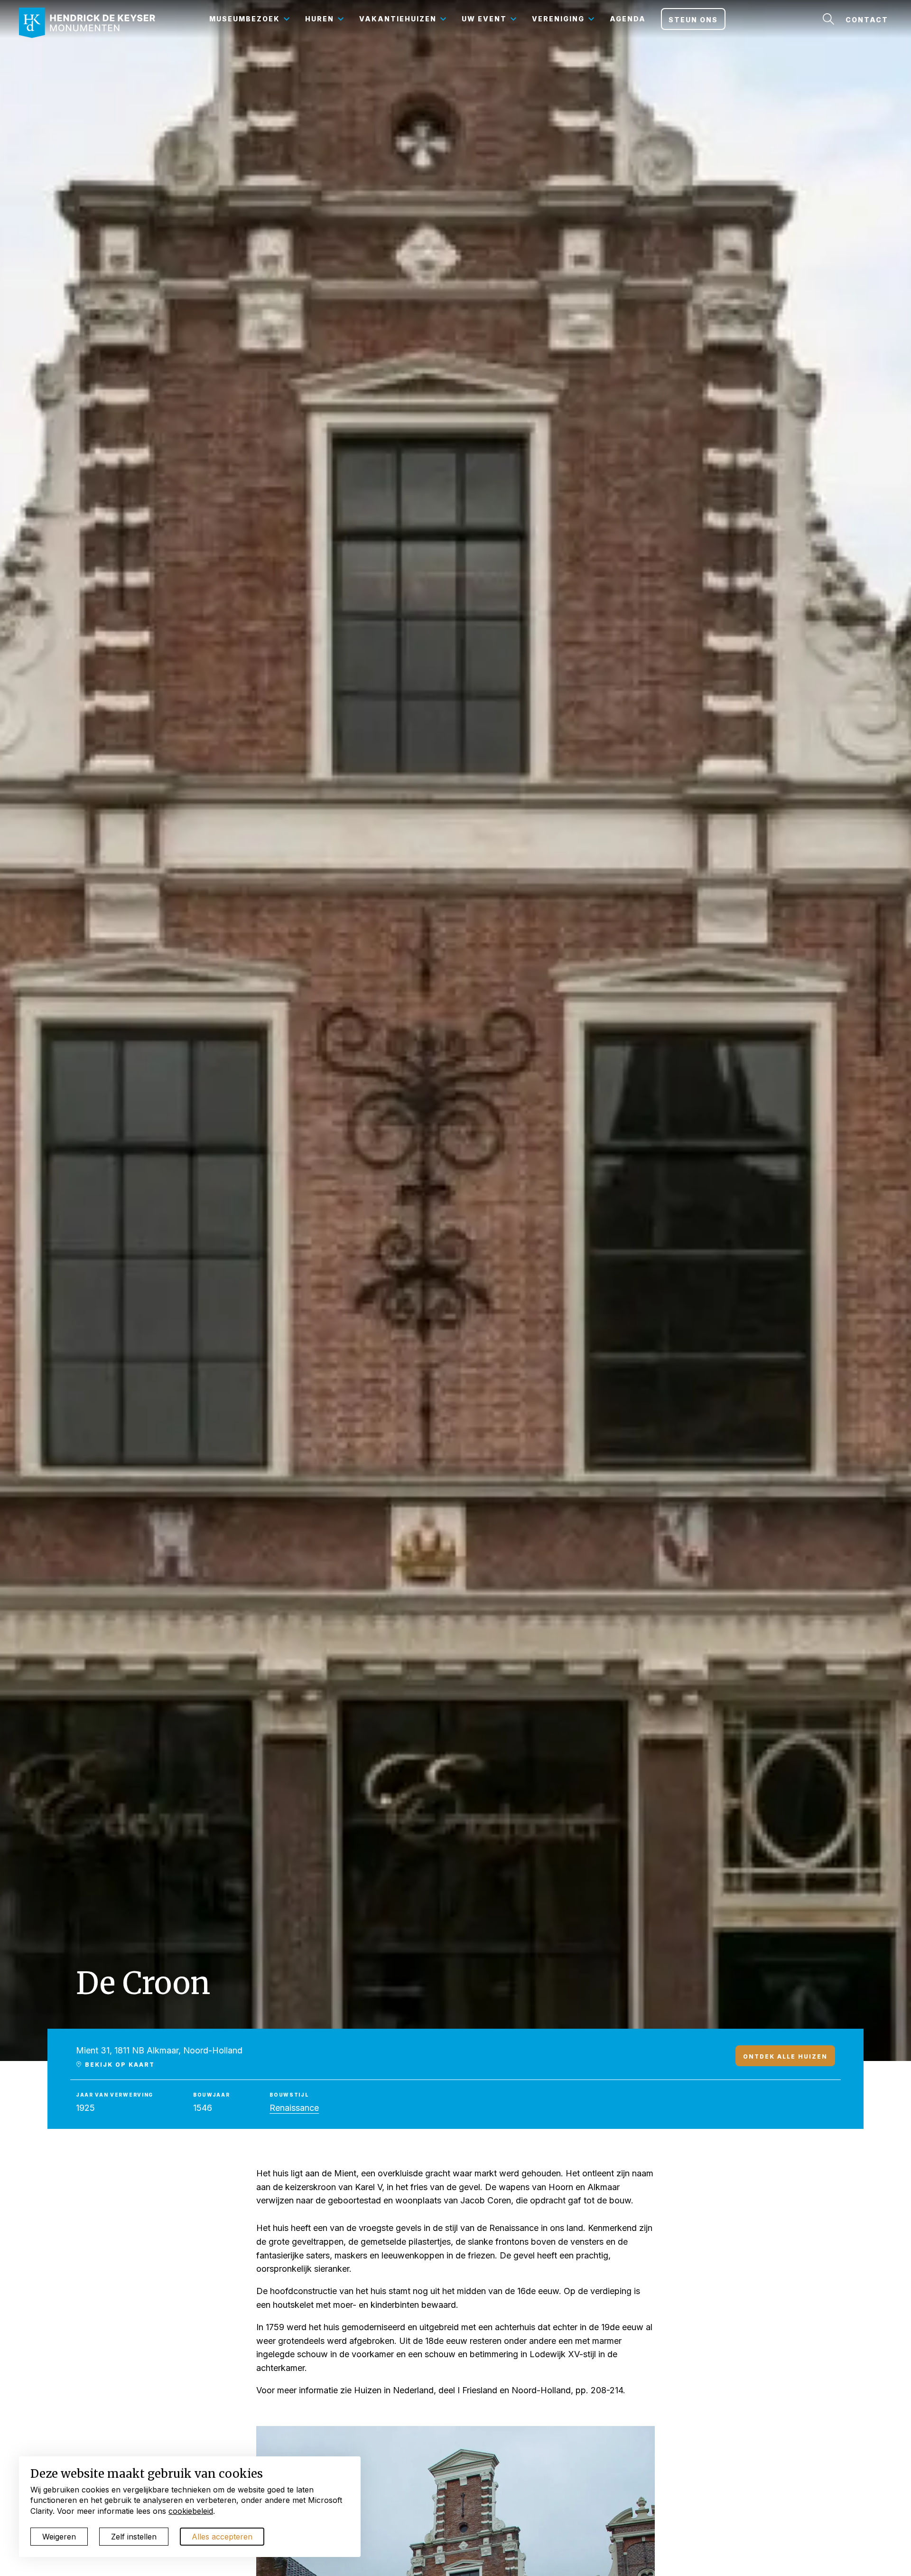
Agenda (628, 19)
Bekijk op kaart (119, 2064)
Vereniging (558, 19)
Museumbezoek (245, 19)
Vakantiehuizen (398, 19)
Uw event (484, 19)
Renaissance (294, 2108)
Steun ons (693, 20)
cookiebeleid (191, 2511)
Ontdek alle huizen (785, 2056)
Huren (320, 19)
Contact (867, 20)
